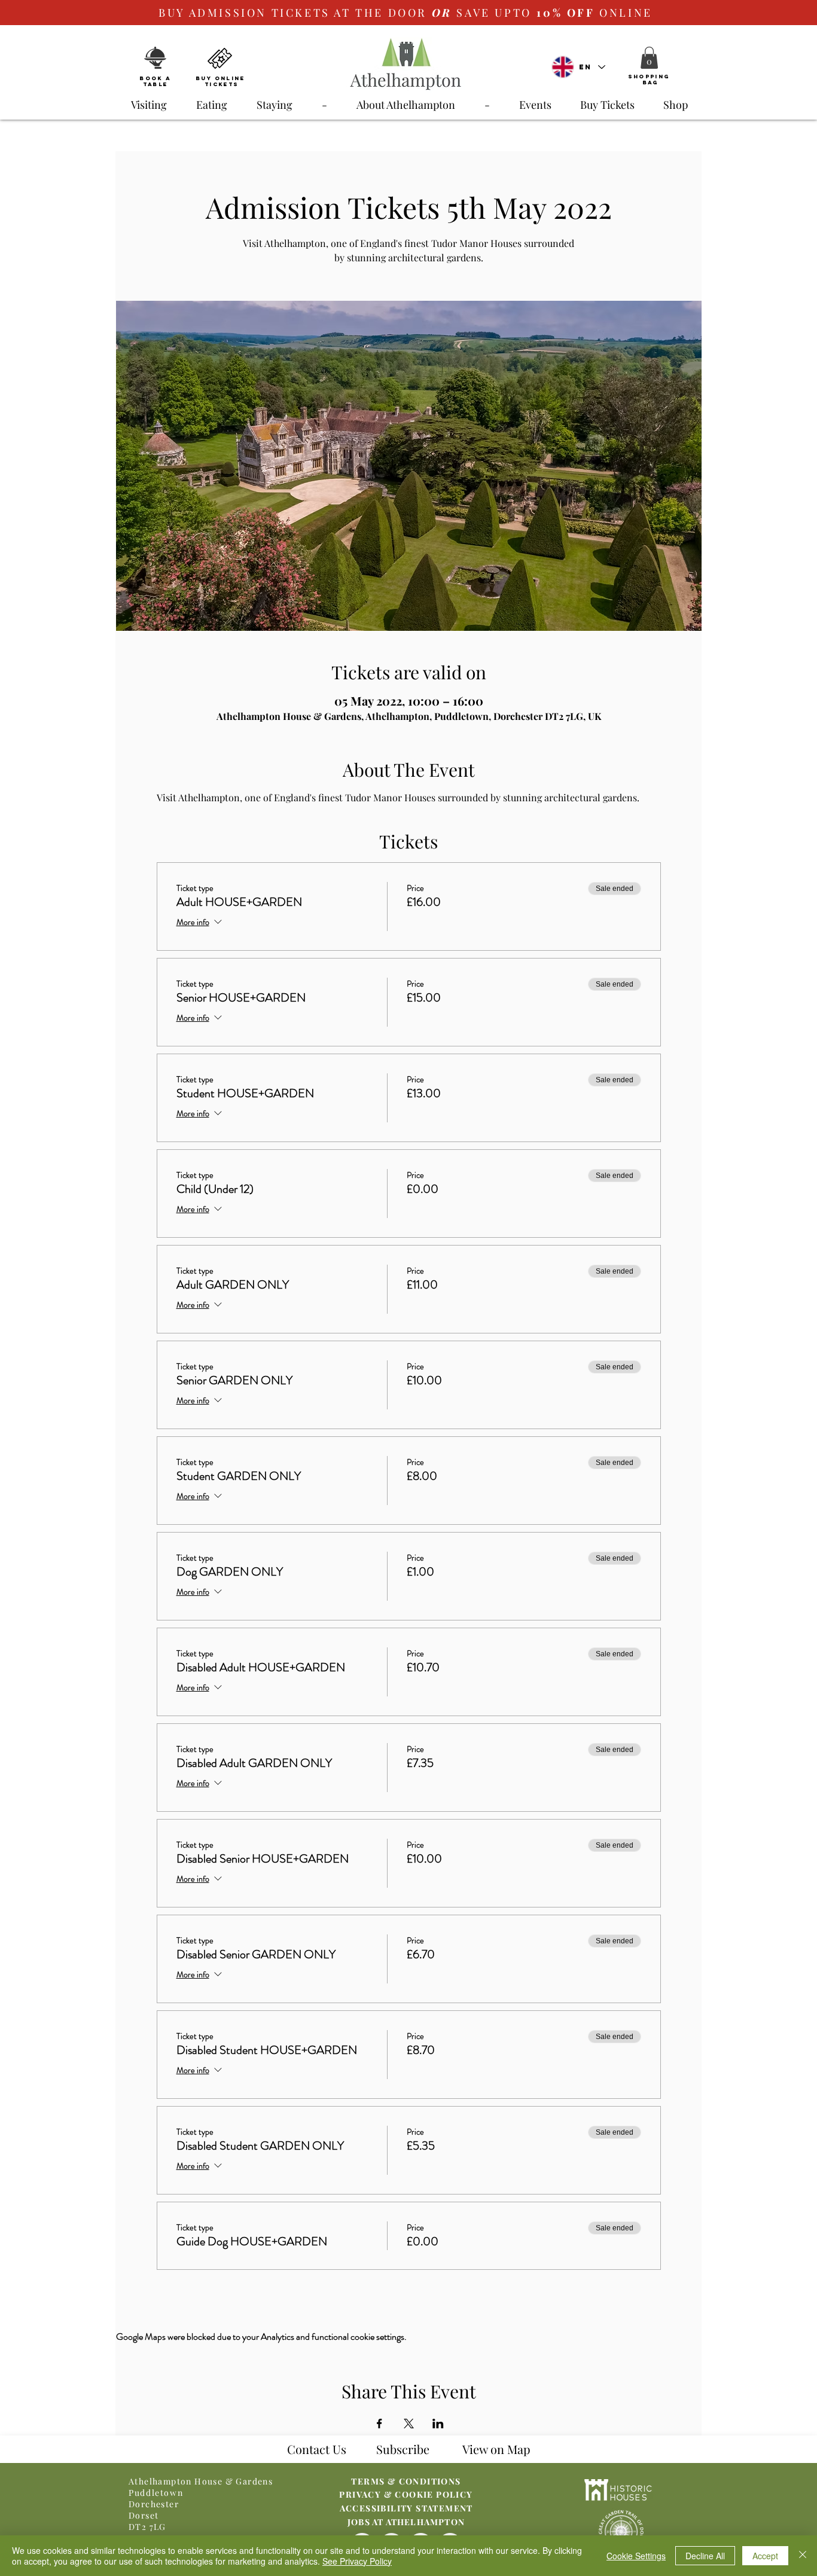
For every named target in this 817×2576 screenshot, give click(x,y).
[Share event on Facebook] (379, 2424)
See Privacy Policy (357, 2561)
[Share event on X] (409, 2424)
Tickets (222, 84)
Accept (765, 2556)
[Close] (803, 2556)
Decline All (705, 2556)
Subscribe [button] (403, 2449)
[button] (649, 58)
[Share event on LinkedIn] (438, 2424)
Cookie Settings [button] (636, 2556)
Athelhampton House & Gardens (201, 2481)
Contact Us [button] (317, 2449)
